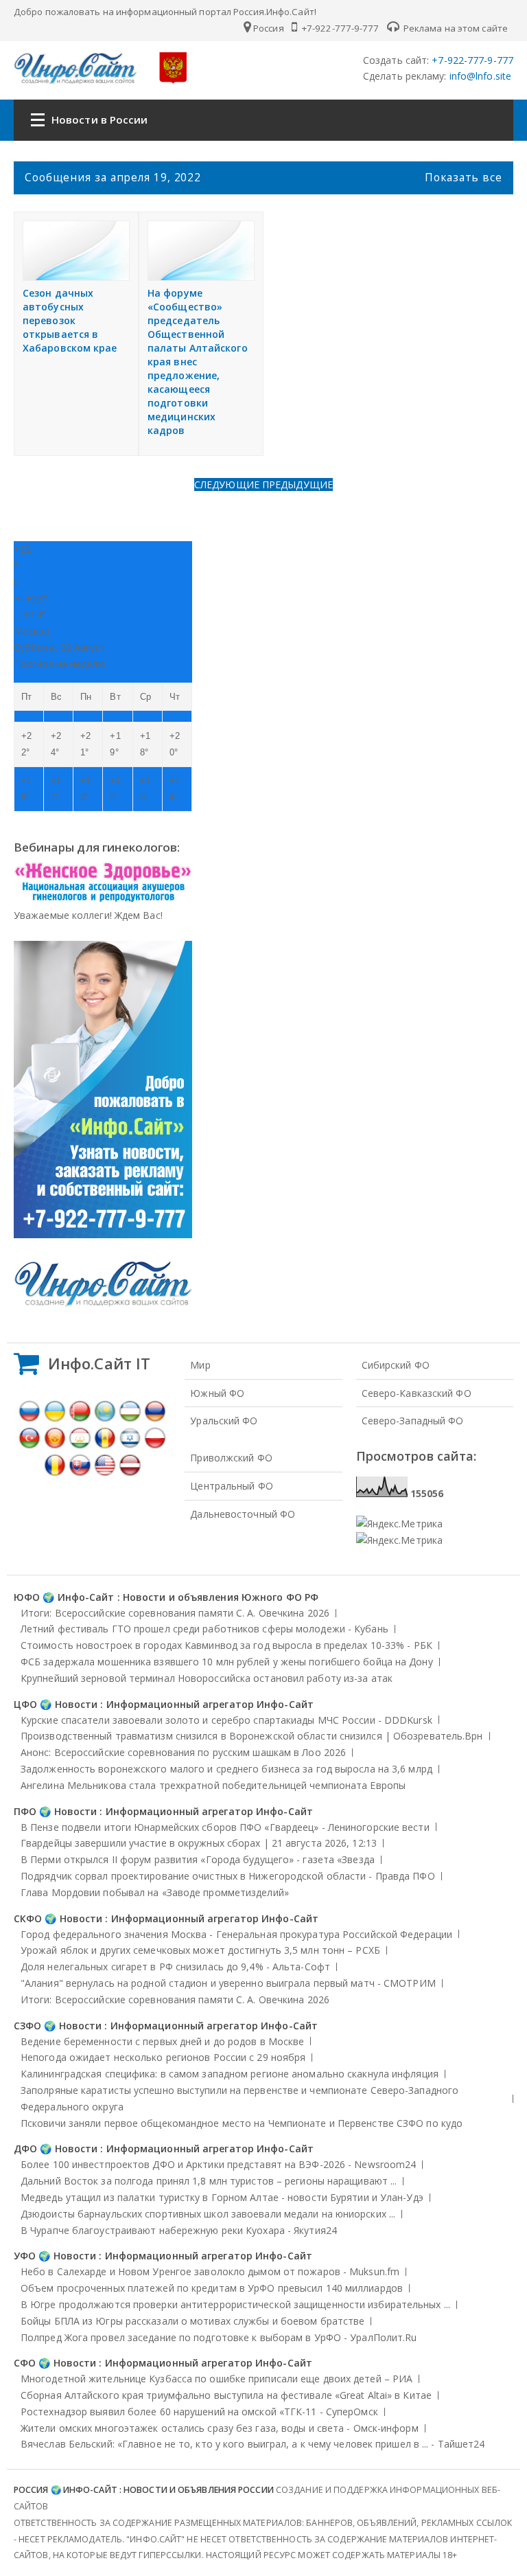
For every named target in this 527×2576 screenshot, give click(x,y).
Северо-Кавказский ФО (417, 1393)
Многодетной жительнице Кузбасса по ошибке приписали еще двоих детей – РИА (216, 2379)
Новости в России (100, 119)
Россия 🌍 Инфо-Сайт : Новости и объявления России (144, 2490)
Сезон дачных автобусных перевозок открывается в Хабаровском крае (70, 320)
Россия (269, 28)
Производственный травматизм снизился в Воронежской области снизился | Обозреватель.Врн (252, 1736)
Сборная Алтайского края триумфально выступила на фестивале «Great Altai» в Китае (226, 2395)
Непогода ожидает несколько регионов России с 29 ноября (163, 2057)
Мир (200, 1365)
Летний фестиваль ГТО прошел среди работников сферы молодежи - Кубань (204, 1629)
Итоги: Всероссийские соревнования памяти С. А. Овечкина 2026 (175, 1613)
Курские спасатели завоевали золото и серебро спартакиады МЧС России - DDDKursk (226, 1720)
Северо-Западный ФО (413, 1421)
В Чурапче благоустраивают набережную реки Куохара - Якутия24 (179, 2230)
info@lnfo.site (479, 76)
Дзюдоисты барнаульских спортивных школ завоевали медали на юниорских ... (208, 2214)
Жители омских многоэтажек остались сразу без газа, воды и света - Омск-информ (220, 2428)
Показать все (464, 177)
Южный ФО (217, 1393)
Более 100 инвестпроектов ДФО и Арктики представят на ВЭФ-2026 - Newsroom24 (218, 2164)
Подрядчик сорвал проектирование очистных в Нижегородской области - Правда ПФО (228, 1876)
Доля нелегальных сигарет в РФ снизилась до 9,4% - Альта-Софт (175, 1967)
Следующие (228, 485)
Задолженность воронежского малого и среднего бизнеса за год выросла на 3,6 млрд (226, 1769)
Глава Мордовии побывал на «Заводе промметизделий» (155, 1892)
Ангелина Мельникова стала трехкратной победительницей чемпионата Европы (213, 1785)
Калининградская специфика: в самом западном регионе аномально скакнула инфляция (230, 2074)
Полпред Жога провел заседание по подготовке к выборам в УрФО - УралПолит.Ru (219, 2337)
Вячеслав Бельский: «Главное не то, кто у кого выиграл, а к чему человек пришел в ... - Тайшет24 (253, 2444)
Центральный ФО (231, 1486)
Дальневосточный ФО (243, 1514)
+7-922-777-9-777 (339, 28)
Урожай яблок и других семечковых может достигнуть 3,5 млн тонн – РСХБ (200, 1950)
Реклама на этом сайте (455, 28)
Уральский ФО (224, 1421)
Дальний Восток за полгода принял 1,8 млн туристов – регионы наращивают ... (209, 2181)
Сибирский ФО (396, 1365)
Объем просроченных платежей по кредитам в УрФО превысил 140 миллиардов (212, 2288)
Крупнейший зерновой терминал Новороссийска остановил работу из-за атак (207, 1678)
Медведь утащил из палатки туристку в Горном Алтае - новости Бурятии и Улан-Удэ (222, 2197)
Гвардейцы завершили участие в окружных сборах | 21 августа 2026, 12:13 (199, 1843)
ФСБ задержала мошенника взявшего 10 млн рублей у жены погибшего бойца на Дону (227, 1662)
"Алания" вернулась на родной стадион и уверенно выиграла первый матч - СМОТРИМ (228, 1983)
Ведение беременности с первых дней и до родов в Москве (162, 2041)
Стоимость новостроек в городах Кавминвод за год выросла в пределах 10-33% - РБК (226, 1645)
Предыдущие (297, 485)
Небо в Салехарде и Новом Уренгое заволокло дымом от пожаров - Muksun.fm (210, 2271)
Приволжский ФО (231, 1458)
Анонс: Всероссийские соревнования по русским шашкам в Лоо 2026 (183, 1752)
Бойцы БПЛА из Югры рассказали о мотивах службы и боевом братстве (192, 2321)
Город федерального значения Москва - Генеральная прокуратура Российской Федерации (236, 1934)
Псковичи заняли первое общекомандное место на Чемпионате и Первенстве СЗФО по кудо (242, 2123)
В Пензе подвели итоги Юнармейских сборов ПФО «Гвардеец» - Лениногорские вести (225, 1827)
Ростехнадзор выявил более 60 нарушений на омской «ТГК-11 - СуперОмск (199, 2412)
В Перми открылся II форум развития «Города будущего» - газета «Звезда (198, 1859)
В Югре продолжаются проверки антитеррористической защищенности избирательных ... (235, 2304)
